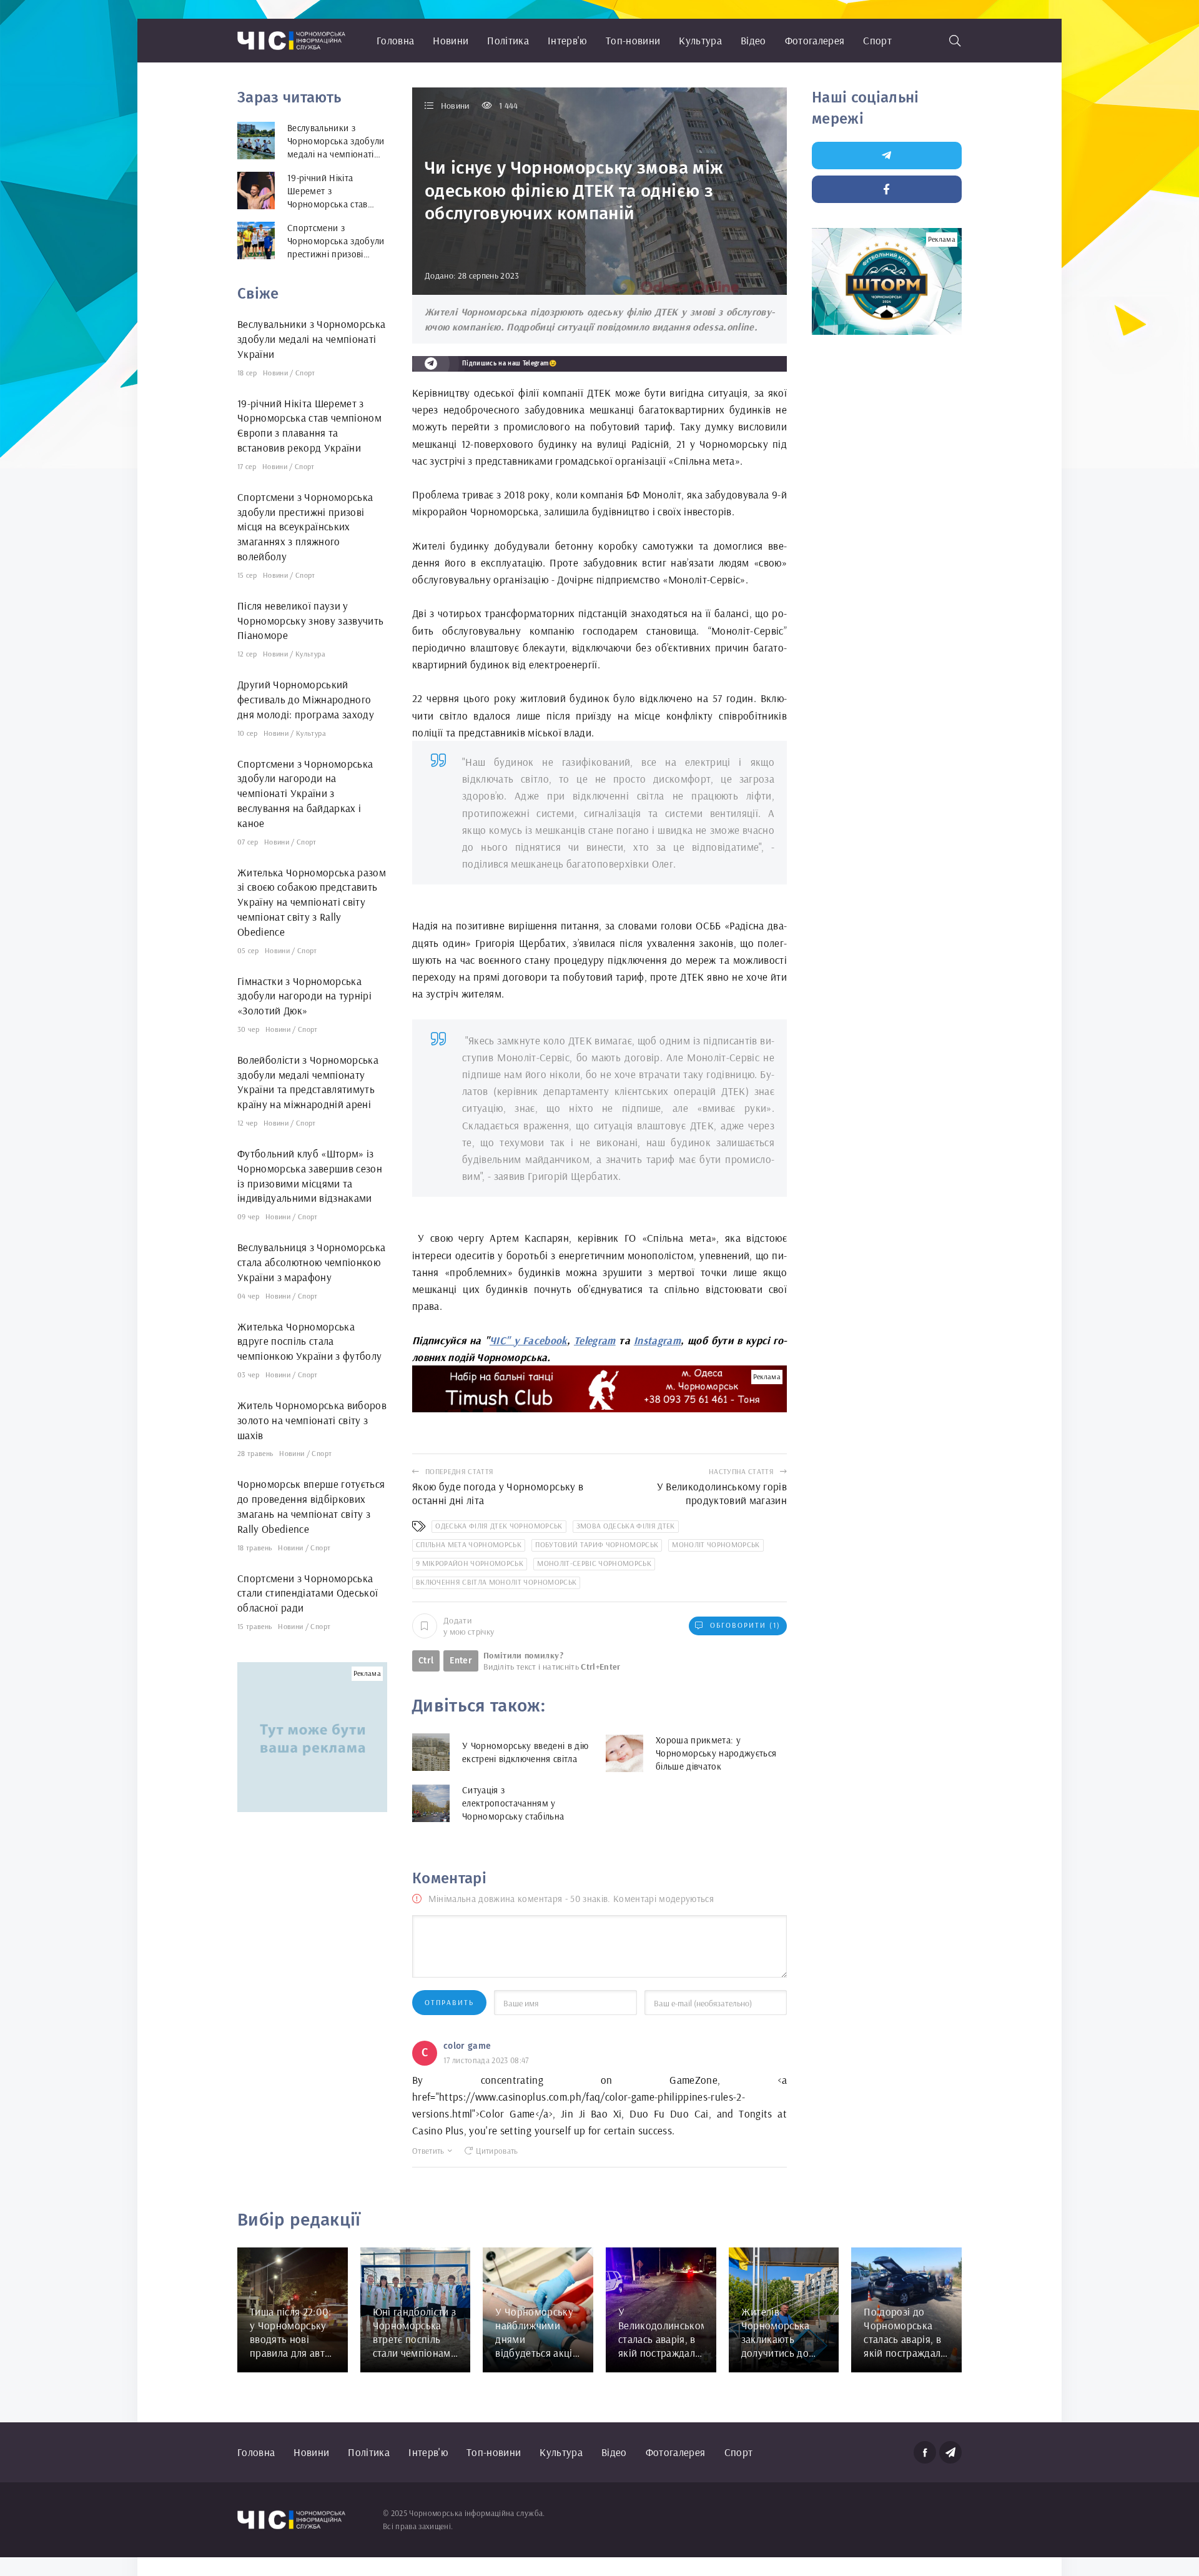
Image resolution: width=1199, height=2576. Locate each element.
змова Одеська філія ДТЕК (626, 1526)
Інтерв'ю (567, 40)
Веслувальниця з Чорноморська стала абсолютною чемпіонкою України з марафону (312, 1262)
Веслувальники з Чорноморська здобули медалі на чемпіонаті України (312, 339)
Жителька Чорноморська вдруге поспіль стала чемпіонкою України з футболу (310, 1341)
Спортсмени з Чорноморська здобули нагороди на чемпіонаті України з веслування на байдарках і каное (305, 793)
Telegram (595, 1340)
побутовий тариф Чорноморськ (597, 1544)
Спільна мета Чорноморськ (469, 1544)
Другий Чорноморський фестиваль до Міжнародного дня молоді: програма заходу (306, 699)
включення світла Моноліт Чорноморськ (496, 1582)
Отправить (449, 2002)
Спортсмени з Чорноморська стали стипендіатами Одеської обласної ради (308, 1593)
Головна (395, 40)
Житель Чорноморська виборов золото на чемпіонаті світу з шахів (312, 1420)
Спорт (877, 40)
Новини (451, 40)
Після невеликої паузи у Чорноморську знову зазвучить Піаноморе (311, 621)
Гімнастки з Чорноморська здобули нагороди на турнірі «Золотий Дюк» (304, 996)
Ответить (428, 2151)
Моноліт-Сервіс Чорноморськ (594, 1563)
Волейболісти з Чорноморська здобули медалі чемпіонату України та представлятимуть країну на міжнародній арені (308, 1082)
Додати (469, 1626)
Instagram (657, 1340)
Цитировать (497, 2151)
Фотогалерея (815, 40)
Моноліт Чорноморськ (716, 1544)
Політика (508, 40)
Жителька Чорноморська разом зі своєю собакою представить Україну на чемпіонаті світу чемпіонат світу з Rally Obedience (312, 902)
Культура (700, 40)
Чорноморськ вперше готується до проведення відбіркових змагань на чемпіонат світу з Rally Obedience (311, 1506)
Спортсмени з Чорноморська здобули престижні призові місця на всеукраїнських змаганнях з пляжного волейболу (305, 527)
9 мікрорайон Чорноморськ (470, 1563)
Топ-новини (633, 40)
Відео (753, 40)
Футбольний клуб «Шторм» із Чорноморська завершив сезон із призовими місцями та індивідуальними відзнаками (310, 1176)
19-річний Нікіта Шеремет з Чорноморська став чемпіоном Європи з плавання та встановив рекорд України (309, 425)
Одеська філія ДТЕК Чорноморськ (499, 1526)
